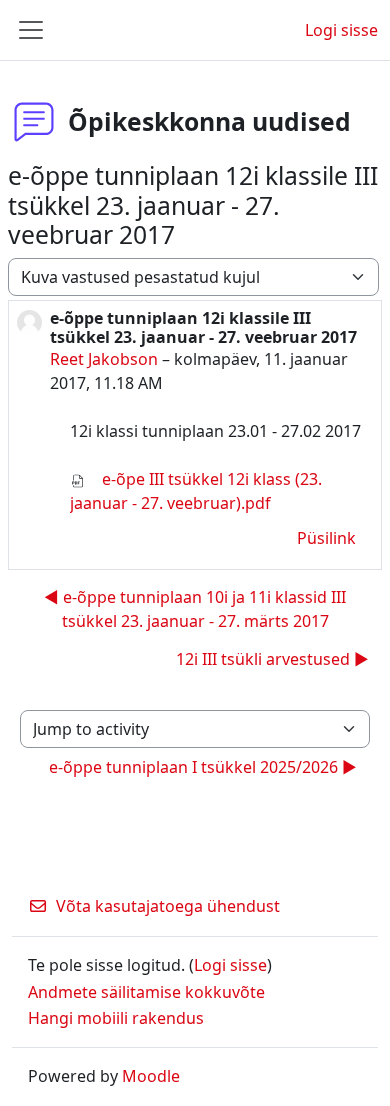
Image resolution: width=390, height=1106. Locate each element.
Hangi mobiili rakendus (116, 1018)
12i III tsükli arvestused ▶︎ (272, 659)
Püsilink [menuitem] (326, 538)
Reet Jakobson (104, 359)
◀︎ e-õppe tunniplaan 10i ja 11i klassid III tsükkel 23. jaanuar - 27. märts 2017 (195, 609)
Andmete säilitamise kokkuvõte (146, 992)
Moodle (151, 1076)
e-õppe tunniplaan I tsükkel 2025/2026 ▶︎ (203, 767)
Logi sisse (341, 30)
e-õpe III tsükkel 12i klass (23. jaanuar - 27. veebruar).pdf (196, 491)
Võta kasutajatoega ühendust (168, 906)
